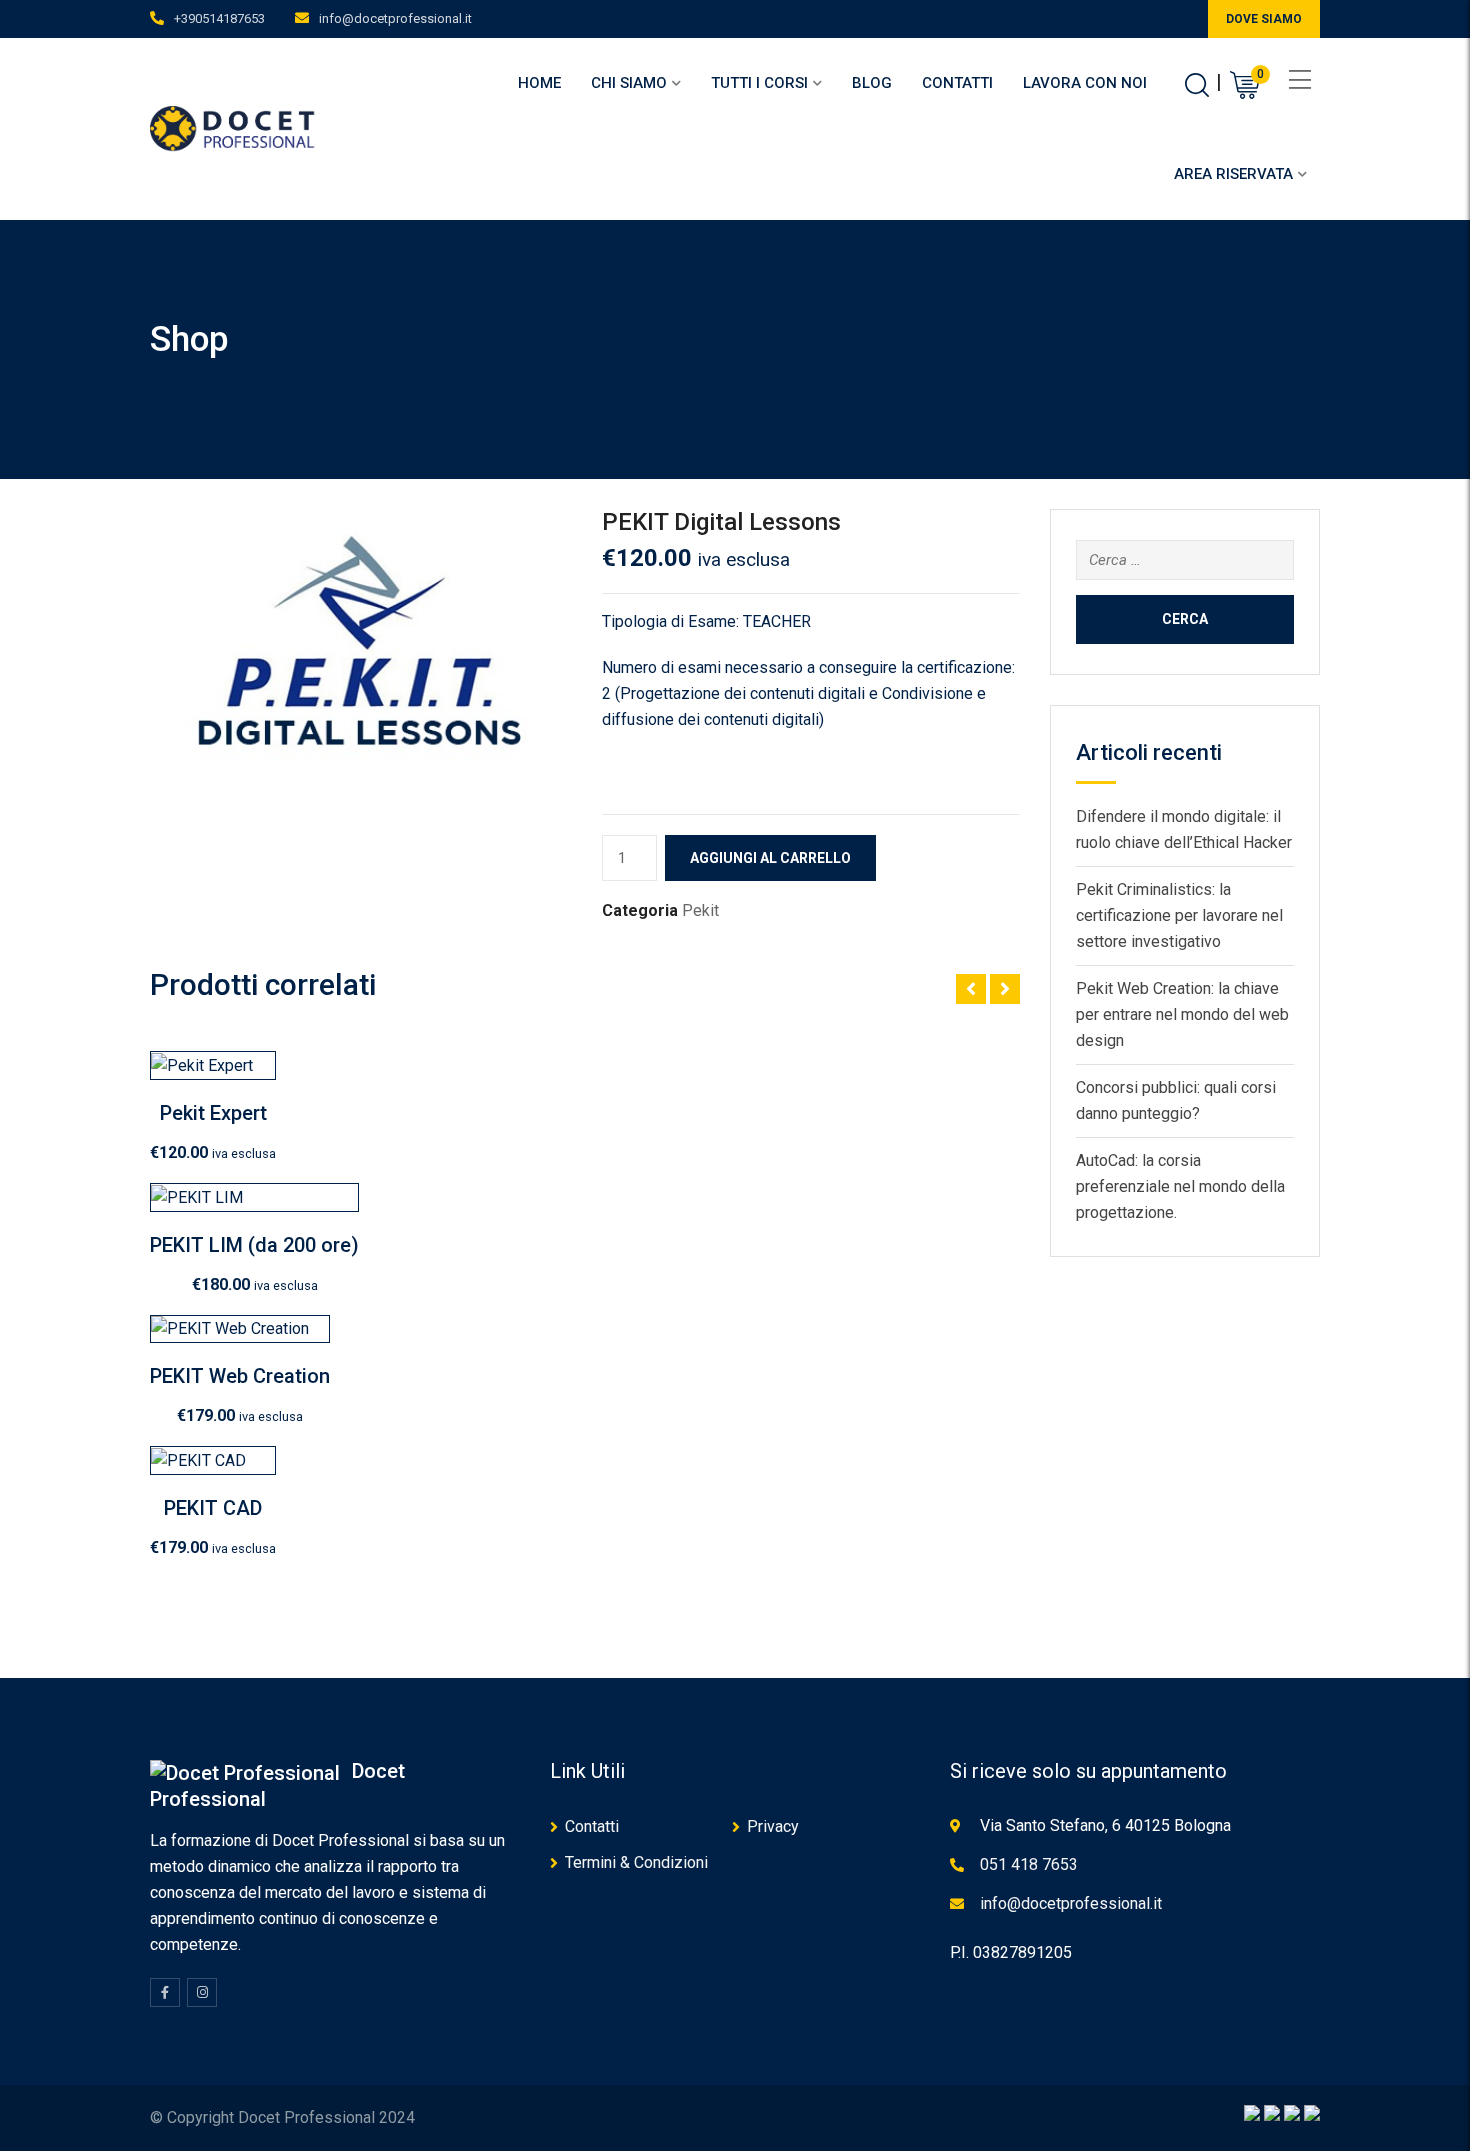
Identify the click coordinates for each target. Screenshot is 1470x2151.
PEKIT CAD (213, 1508)
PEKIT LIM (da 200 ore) (254, 1245)
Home (539, 83)
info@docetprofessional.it (395, 18)
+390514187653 (219, 18)
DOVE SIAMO (1264, 19)
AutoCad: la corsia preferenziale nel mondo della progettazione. (1180, 1186)
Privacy (773, 1826)
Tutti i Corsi (759, 83)
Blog (872, 83)
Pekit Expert (213, 1113)
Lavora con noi (1085, 83)
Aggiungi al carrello (770, 858)
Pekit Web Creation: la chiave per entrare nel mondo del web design (1182, 1014)
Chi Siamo (629, 83)
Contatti (957, 83)
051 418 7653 (1029, 1864)
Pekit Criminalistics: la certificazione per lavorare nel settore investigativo (1179, 915)
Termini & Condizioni (636, 1862)
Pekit (700, 910)
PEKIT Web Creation (240, 1376)
